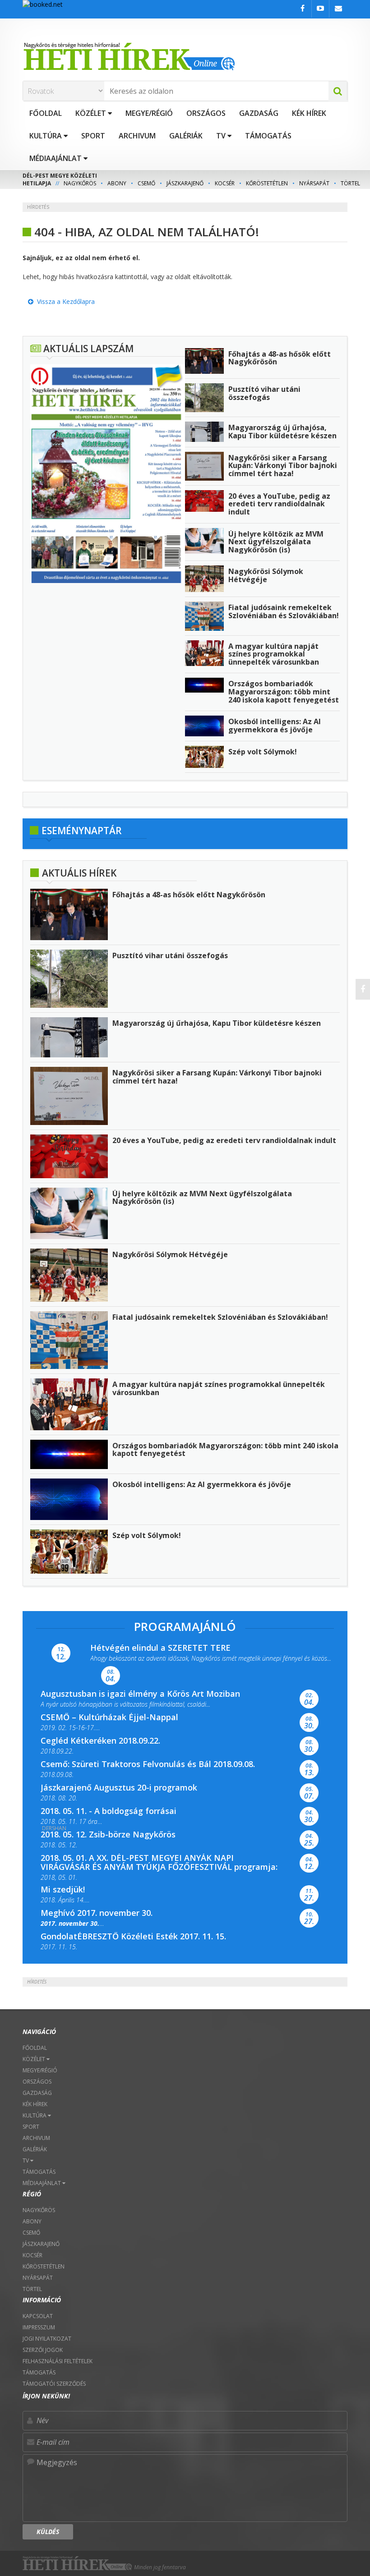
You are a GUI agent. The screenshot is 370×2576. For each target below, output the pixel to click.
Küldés (48, 2532)
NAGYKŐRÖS (80, 183)
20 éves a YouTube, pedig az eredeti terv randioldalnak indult (279, 504)
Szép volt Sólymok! (263, 752)
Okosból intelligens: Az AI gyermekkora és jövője (275, 726)
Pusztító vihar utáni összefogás (264, 393)
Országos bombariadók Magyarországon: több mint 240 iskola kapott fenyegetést (284, 691)
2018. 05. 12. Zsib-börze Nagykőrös (108, 1834)
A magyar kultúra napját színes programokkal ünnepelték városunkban (274, 654)
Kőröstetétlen (267, 183)
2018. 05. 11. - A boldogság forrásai (109, 1811)
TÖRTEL (350, 183)
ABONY (117, 183)
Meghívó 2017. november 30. (97, 1913)
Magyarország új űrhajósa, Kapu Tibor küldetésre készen (282, 432)
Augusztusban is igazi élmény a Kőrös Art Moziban (140, 1694)
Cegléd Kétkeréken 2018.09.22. (100, 1740)
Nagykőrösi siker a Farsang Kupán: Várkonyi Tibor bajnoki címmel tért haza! (283, 466)
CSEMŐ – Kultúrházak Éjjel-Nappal (109, 1717)
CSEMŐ (146, 183)
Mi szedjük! (63, 1889)
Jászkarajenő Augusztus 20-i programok (119, 1787)
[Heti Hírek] (185, 56)
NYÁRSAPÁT (314, 183)
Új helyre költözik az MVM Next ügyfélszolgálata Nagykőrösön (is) (276, 542)
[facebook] (363, 989)
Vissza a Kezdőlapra (64, 301)
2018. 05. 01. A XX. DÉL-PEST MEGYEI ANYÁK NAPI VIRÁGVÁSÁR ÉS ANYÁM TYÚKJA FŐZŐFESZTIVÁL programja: (159, 1862)
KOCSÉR (225, 183)
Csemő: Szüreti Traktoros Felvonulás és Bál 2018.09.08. (148, 1764)
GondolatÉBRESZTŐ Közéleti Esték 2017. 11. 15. (133, 1936)
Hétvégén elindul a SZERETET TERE (160, 1648)
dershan (54, 1828)
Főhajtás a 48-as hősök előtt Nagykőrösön (280, 358)
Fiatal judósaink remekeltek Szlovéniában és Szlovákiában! (284, 611)
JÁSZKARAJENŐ (185, 183)
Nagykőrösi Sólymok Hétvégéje (266, 575)
